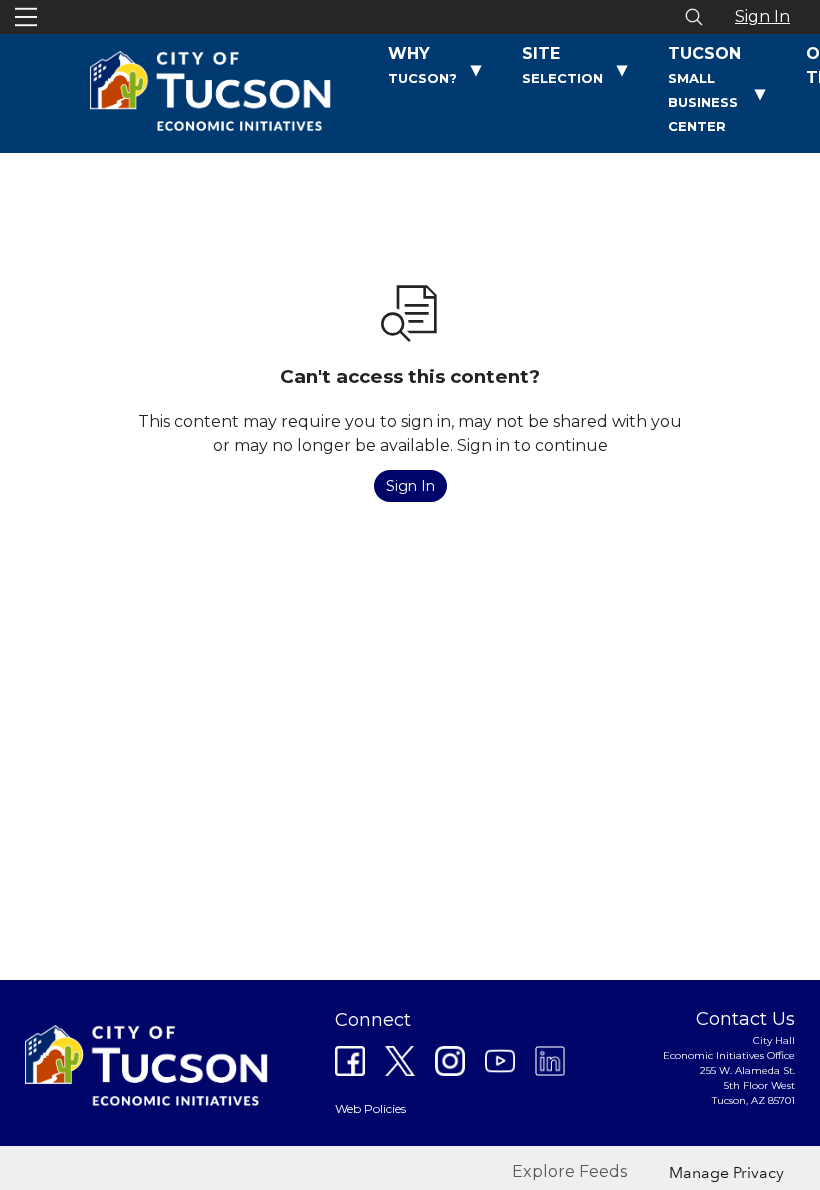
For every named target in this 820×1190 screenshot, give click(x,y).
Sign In (762, 16)
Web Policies (370, 1108)
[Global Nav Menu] (26, 17)
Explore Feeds (569, 1171)
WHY (422, 65)
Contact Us (745, 1019)
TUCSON (704, 89)
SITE (562, 65)
